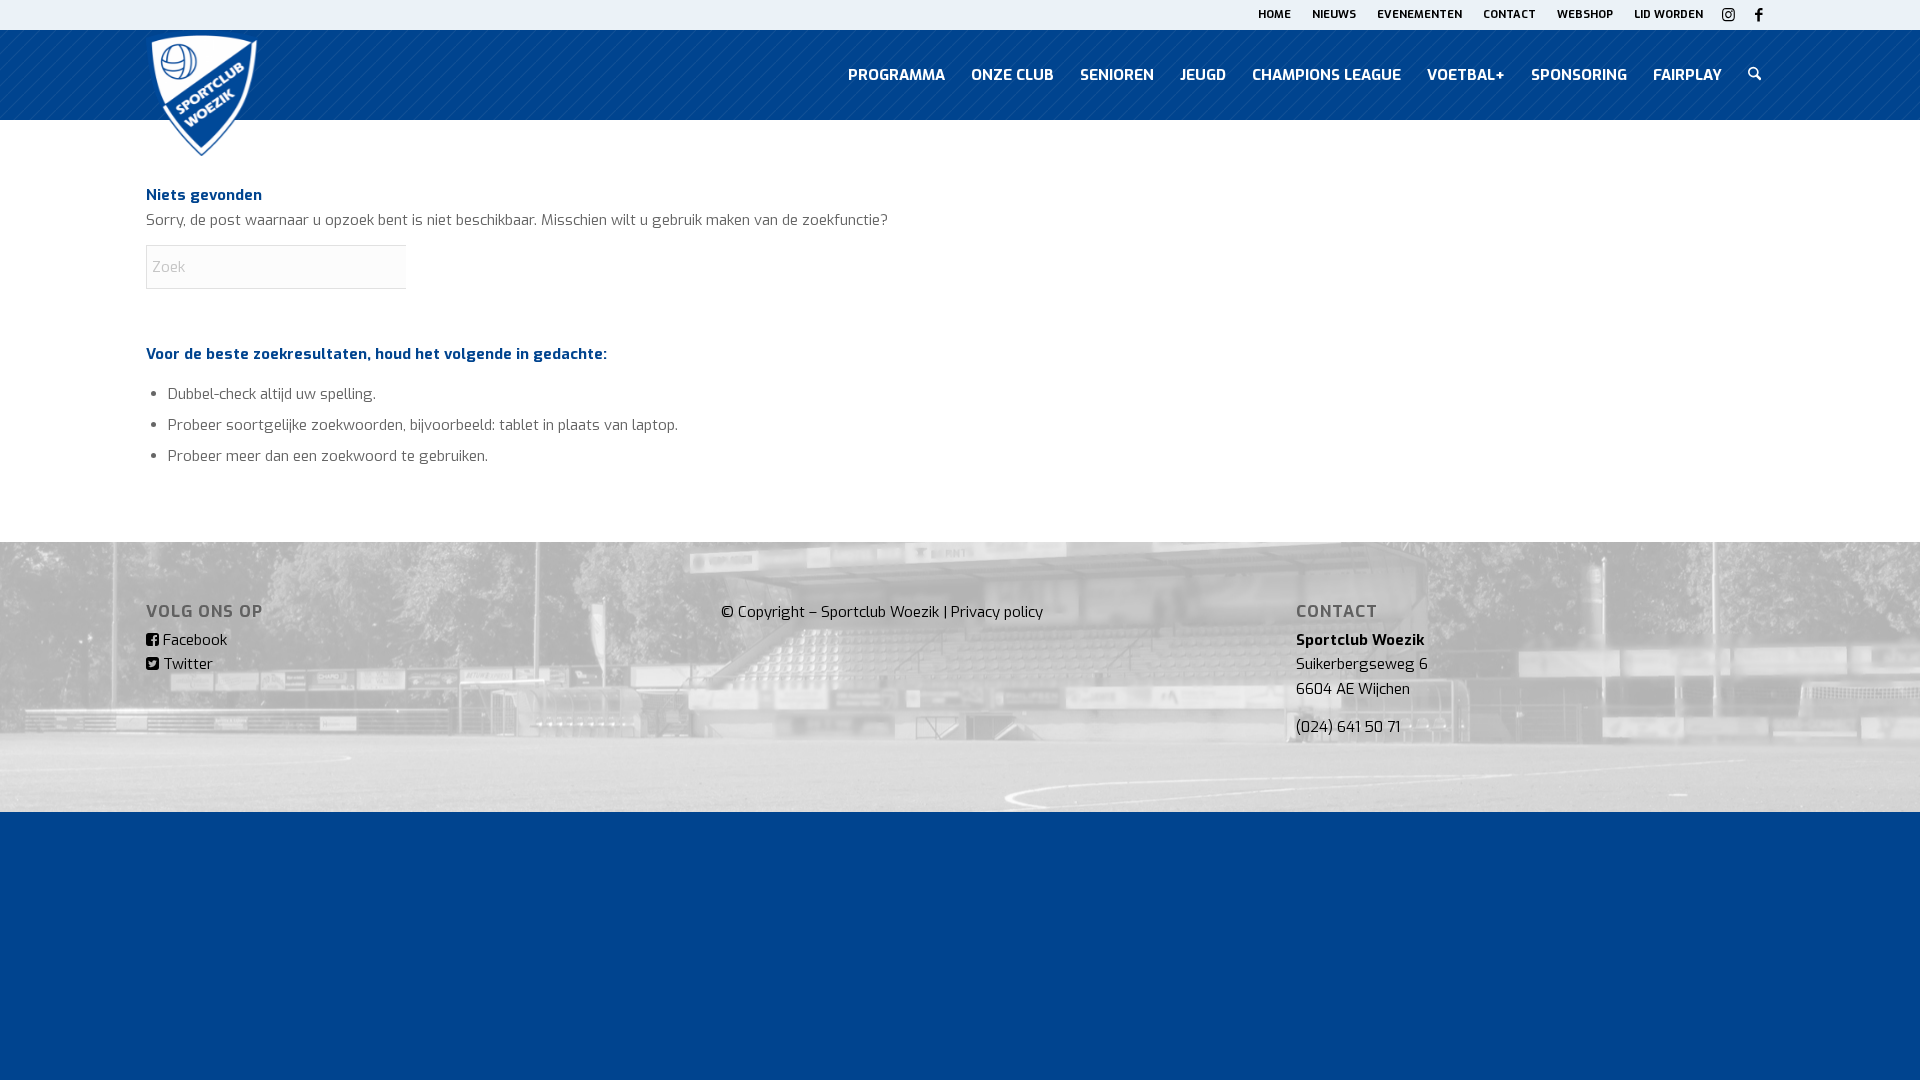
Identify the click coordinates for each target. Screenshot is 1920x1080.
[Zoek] (1754, 75)
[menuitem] (1275, 15)
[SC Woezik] (202, 75)
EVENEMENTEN (1419, 14)
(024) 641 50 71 (1348, 727)
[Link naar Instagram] (1728, 15)
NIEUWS (1334, 14)
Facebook (193, 640)
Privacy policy (997, 612)
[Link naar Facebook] (1759, 15)
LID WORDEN (1668, 14)
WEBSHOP (1585, 14)
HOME (1274, 14)
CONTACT (1509, 14)
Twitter (186, 664)
